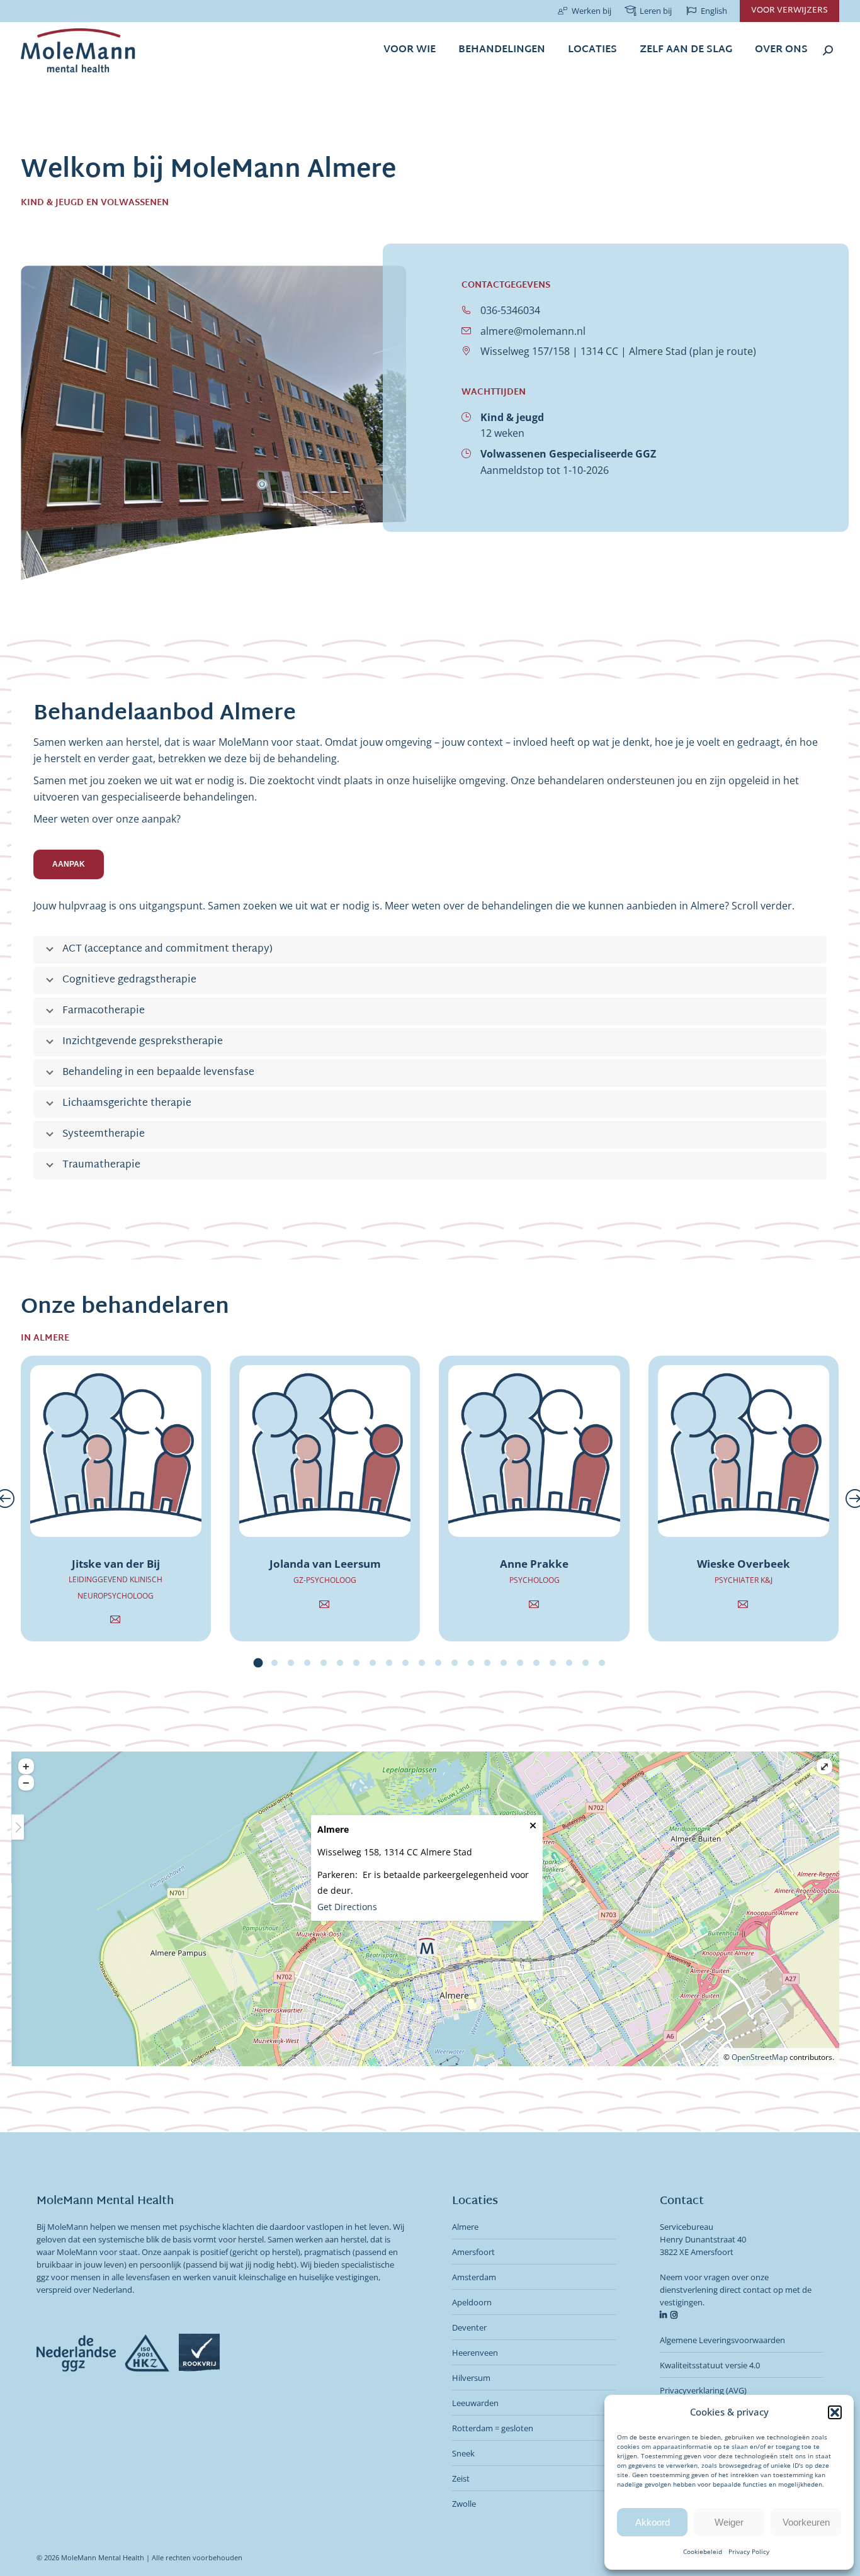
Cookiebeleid (703, 2551)
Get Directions (347, 1907)
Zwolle (464, 2504)
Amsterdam (474, 2277)
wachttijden (494, 392)
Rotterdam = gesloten (493, 2428)
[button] (835, 2412)
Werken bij (591, 11)
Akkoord (653, 2522)
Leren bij (656, 11)
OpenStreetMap (760, 2057)
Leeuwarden (475, 2403)
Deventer (469, 2327)
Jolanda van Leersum (325, 1564)
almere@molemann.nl (533, 331)
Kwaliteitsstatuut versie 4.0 (710, 2365)
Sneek (463, 2453)
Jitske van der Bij (116, 1564)
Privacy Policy (749, 2551)
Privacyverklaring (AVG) (703, 2390)
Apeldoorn (472, 2302)
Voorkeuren (806, 2522)
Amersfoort (473, 2252)
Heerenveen (475, 2353)
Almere (465, 2227)
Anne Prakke (534, 1564)
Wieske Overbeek (744, 1564)
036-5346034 (510, 310)
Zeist (461, 2478)
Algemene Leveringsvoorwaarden (722, 2340)
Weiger (729, 2522)
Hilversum (471, 2378)
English (714, 11)
